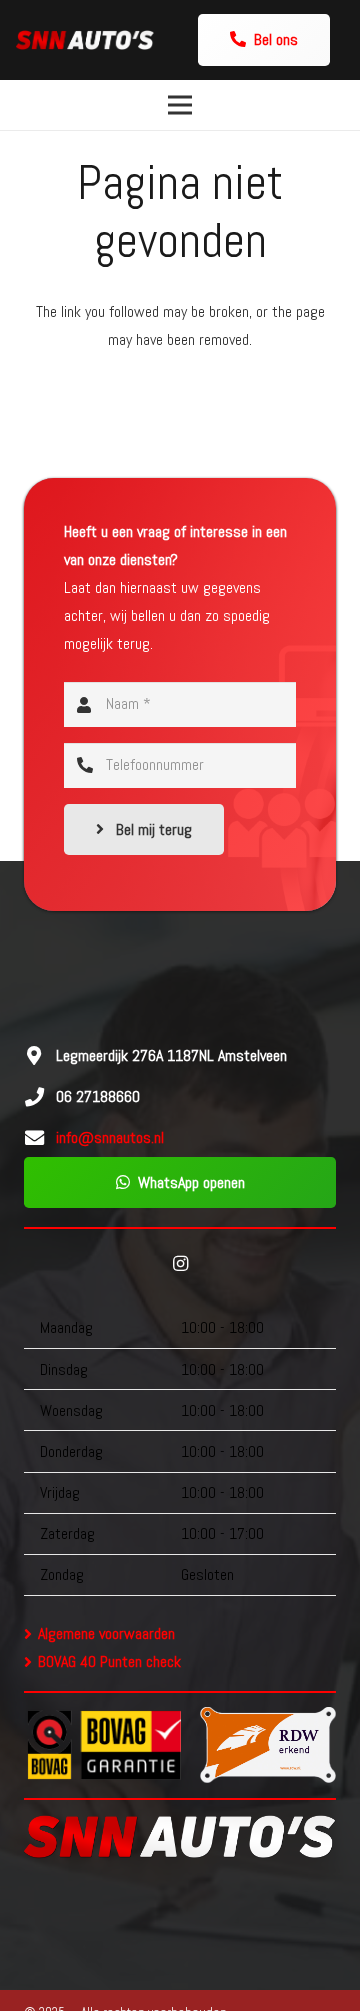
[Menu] (180, 105)
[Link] (85, 40)
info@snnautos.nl (110, 1137)
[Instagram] (180, 1264)
